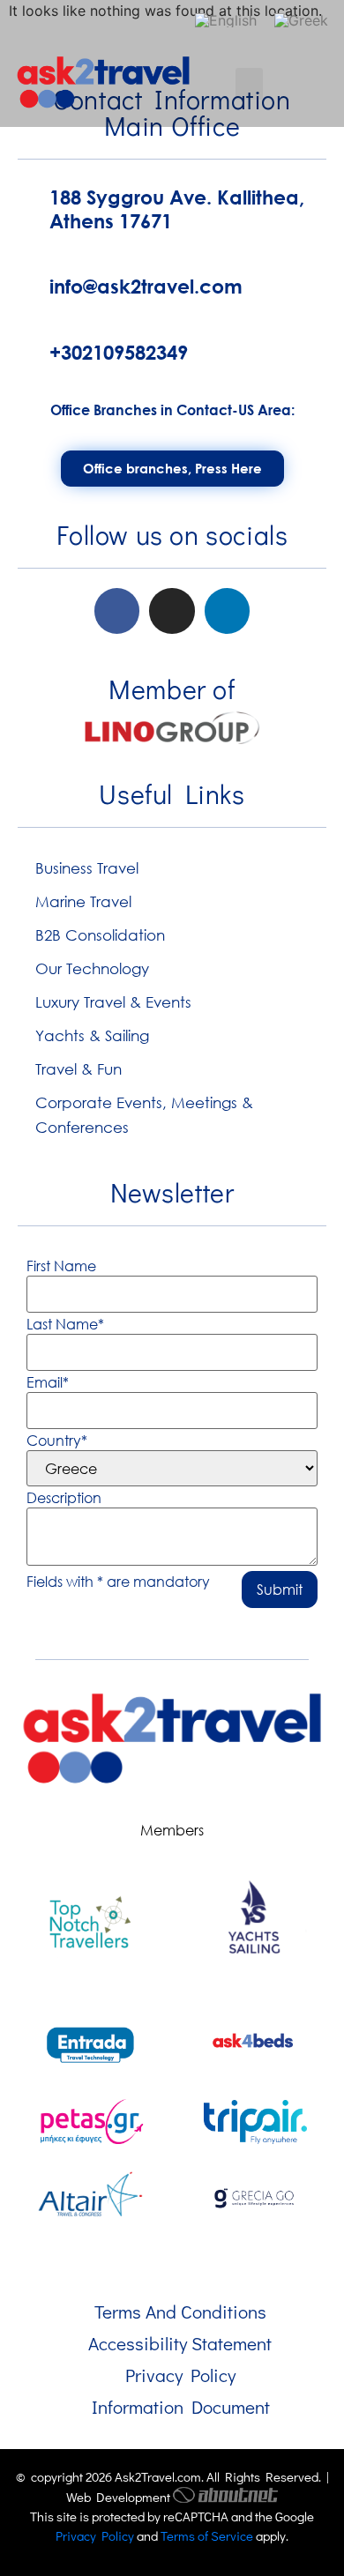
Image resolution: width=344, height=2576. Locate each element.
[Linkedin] (227, 610)
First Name (61, 1266)
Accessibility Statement (180, 2343)
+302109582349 (119, 353)
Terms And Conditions (180, 2312)
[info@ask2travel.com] (26, 283)
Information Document (181, 2407)
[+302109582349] (26, 349)
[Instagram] (172, 610)
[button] (249, 84)
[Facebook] (117, 610)
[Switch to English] (226, 20)
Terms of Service (207, 2535)
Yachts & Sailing (92, 1035)
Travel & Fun (79, 1069)
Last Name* (65, 1324)
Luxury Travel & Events (113, 1002)
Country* (57, 1441)
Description (64, 1498)
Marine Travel (83, 901)
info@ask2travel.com (146, 287)
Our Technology (92, 968)
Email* (48, 1382)
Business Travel (87, 868)
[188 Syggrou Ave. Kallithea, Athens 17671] (26, 206)
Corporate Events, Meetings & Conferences (144, 1115)
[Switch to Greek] (301, 20)
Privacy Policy (180, 2375)
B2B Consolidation (100, 935)
